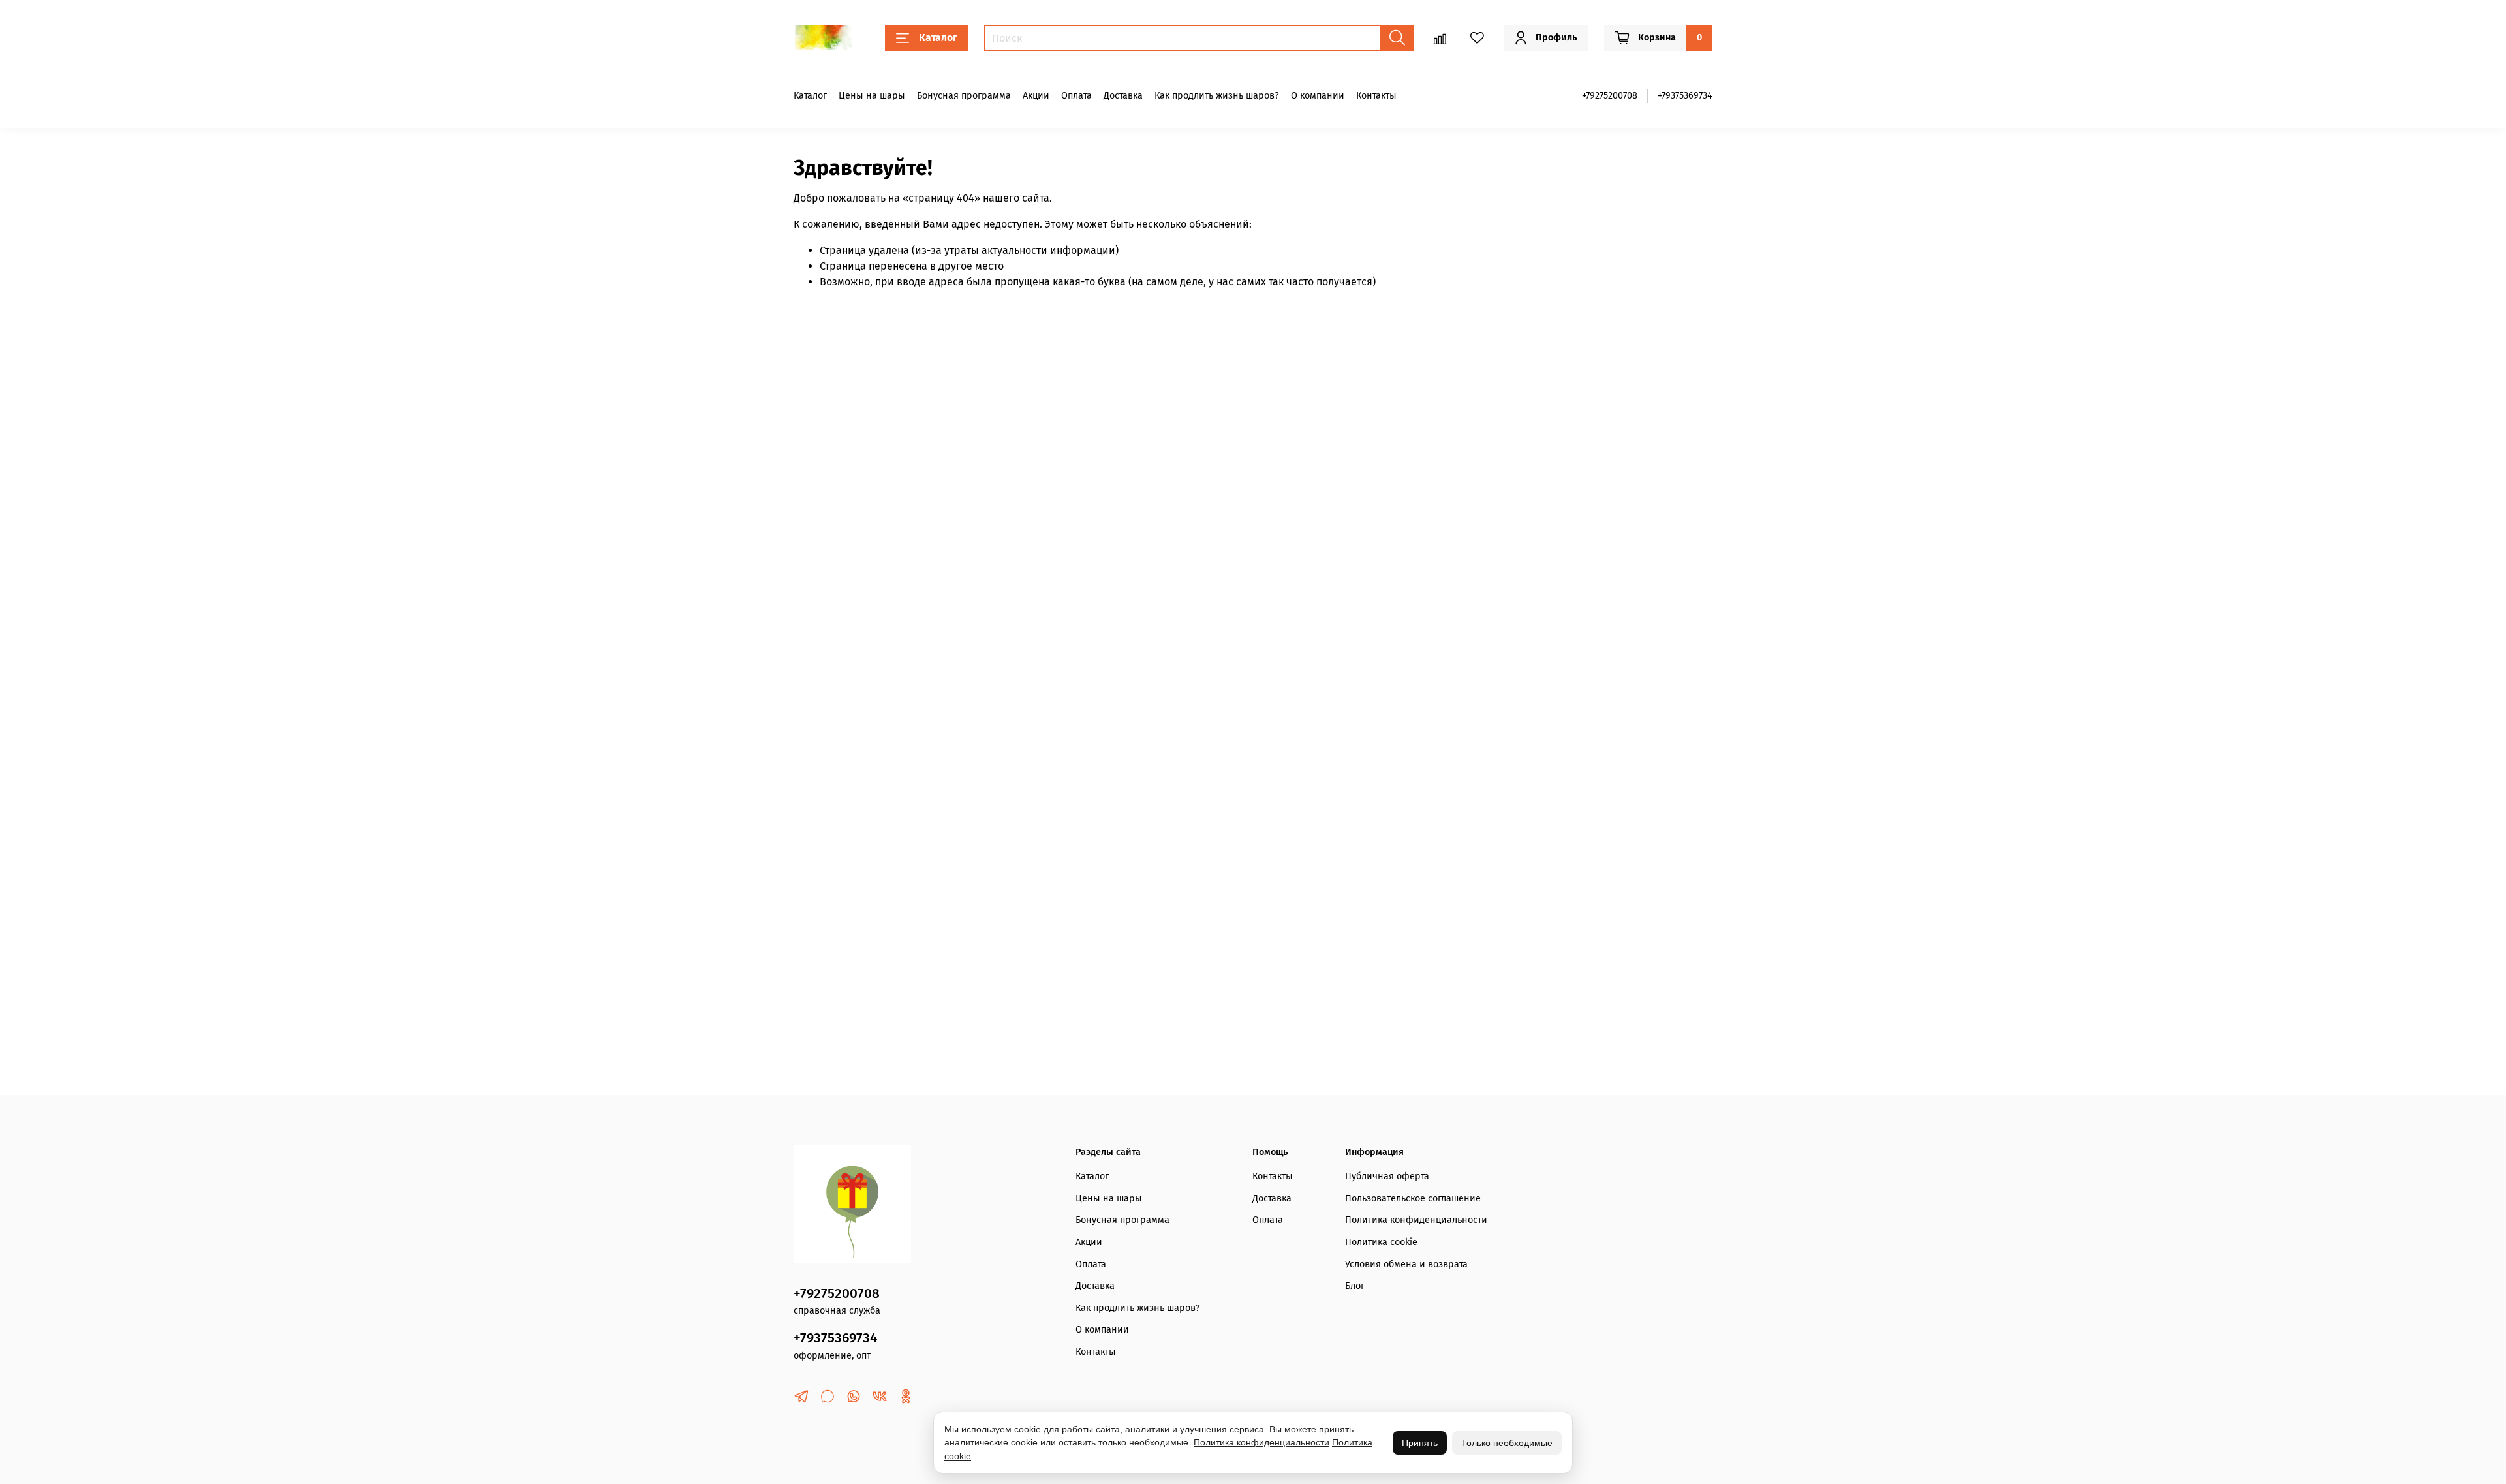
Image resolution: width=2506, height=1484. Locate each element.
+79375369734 (1685, 96)
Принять (1420, 1443)
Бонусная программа (964, 96)
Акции (1036, 96)
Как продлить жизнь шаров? (1217, 96)
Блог (1355, 1286)
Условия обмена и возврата (1406, 1264)
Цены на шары (872, 96)
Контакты (1376, 96)
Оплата (1076, 96)
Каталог (938, 38)
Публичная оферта (1387, 1176)
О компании (1318, 96)
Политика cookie (1381, 1242)
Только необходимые (1507, 1443)
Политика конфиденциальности (1416, 1220)
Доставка (1123, 96)
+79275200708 (1610, 96)
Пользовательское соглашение (1413, 1198)
